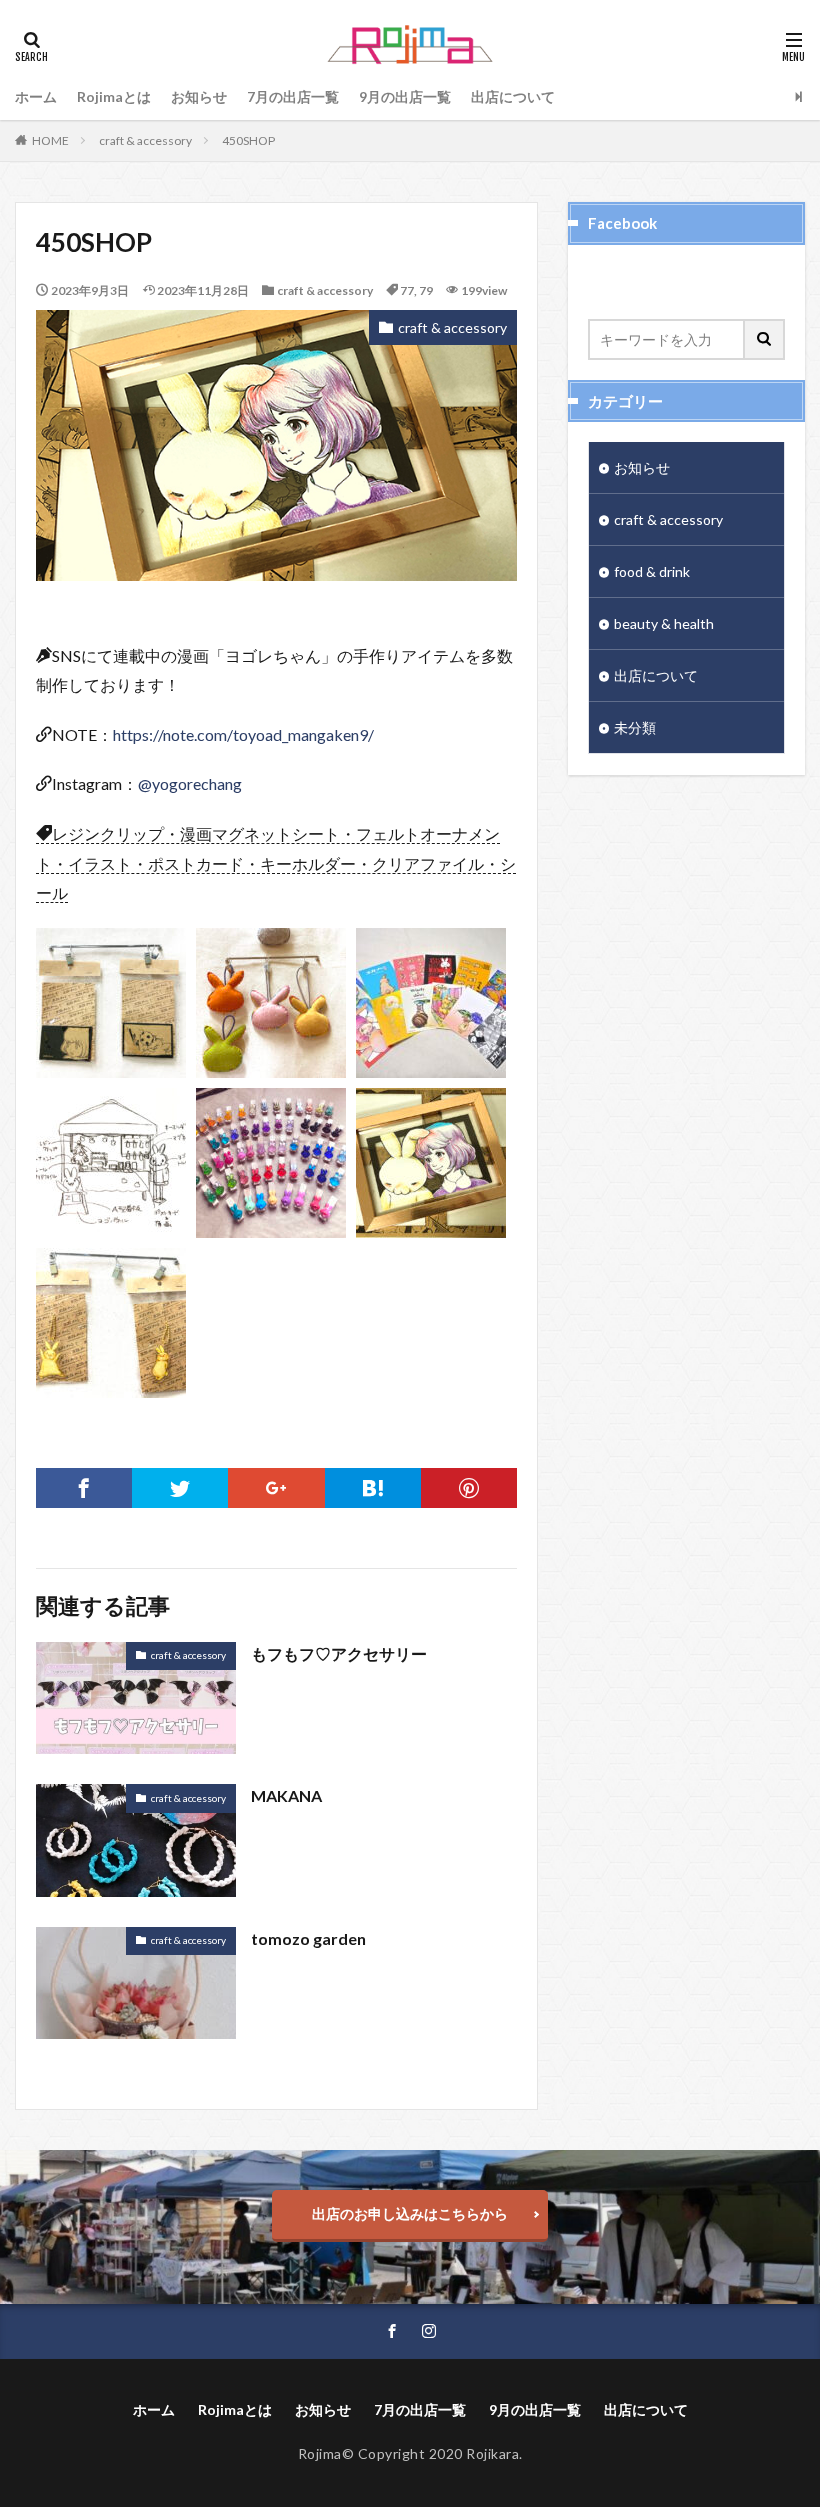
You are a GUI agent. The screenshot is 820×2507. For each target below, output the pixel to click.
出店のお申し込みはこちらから (410, 2213)
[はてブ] (373, 1488)
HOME (50, 140)
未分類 (635, 727)
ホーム (36, 96)
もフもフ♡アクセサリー (339, 1653)
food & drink (652, 571)
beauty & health (664, 623)
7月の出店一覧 (293, 96)
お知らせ (199, 96)
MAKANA (286, 1795)
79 (426, 290)
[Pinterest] (469, 1488)
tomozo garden (308, 1938)
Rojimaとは (114, 96)
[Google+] (276, 1488)
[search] (765, 339)
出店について (513, 96)
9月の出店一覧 (405, 96)
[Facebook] (84, 1488)
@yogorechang (190, 783)
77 (407, 290)
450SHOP (248, 140)
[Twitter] (180, 1488)
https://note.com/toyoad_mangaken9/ (243, 734)
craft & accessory (145, 140)
